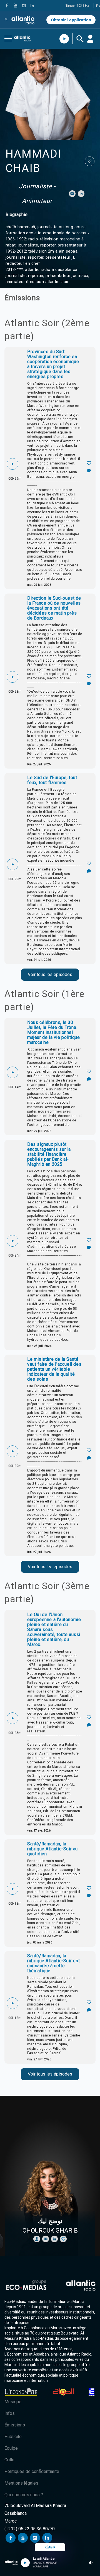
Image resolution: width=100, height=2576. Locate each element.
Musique (13, 2402)
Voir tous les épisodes (50, 974)
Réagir (50, 2547)
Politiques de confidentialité (32, 2471)
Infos (10, 2413)
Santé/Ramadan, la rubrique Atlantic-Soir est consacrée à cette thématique (54, 1963)
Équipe (11, 2448)
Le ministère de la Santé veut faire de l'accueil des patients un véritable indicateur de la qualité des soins (54, 1369)
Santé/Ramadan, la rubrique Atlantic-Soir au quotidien (52, 1849)
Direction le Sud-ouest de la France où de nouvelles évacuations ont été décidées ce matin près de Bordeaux (54, 608)
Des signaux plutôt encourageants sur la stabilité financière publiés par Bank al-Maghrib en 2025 (49, 1154)
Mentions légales (21, 2483)
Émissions (15, 2425)
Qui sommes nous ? (24, 2495)
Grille (9, 2460)
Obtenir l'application (71, 20)
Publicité (13, 2437)
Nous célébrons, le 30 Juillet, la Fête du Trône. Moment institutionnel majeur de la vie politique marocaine (54, 1033)
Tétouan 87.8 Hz (77, 6)
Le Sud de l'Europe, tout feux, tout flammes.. (52, 780)
